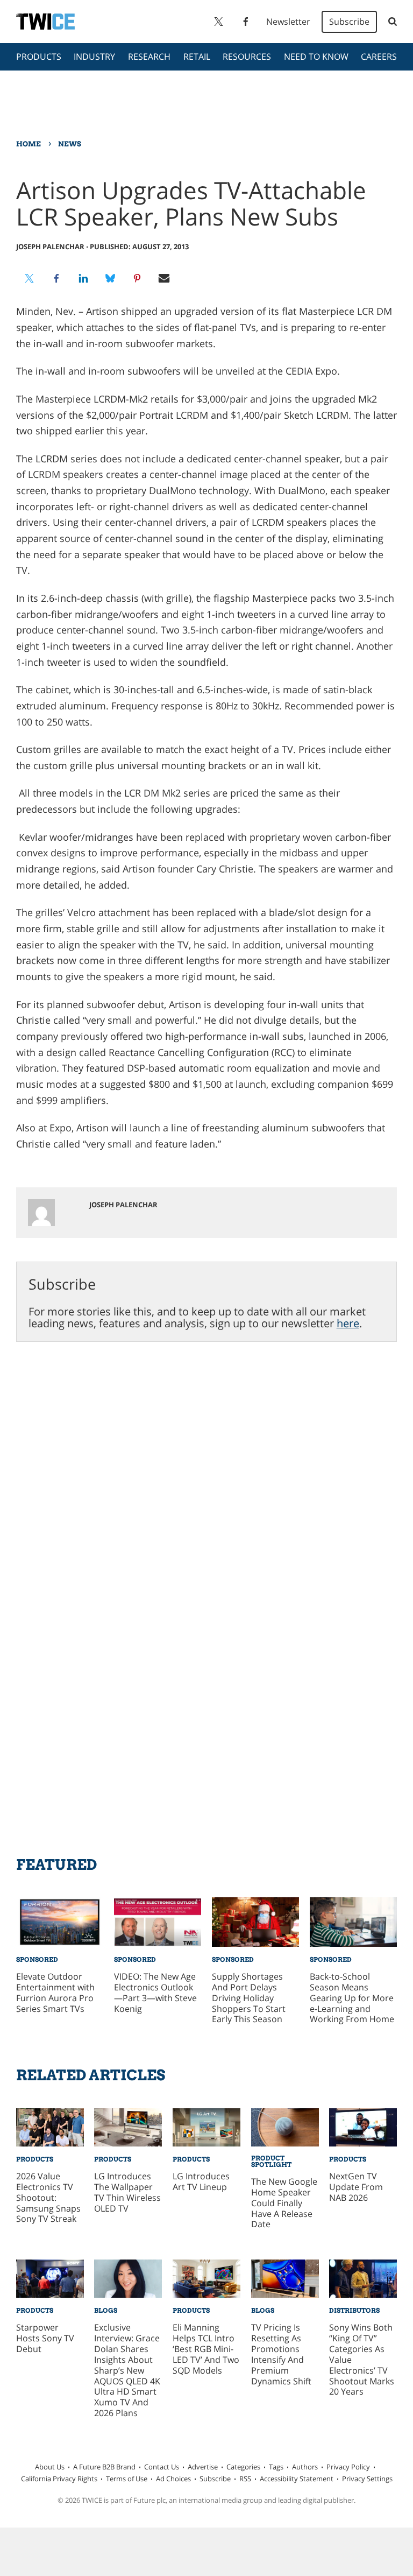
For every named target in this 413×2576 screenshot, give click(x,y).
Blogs (106, 2310)
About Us (50, 2467)
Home (29, 144)
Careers (379, 57)
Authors (305, 2467)
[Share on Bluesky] (110, 278)
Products (39, 57)
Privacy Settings (367, 2479)
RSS (245, 2479)
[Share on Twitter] (30, 278)
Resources (247, 57)
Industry (94, 57)
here (348, 1323)
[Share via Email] (164, 278)
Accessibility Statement (297, 2479)
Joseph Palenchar (50, 247)
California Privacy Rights (59, 2479)
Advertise (203, 2467)
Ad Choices (173, 2479)
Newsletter (288, 22)
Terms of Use (127, 2479)
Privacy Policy (348, 2467)
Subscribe (349, 22)
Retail (197, 57)
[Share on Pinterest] (137, 278)
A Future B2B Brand (104, 2467)
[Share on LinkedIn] (83, 278)
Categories (243, 2467)
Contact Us (162, 2467)
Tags (276, 2467)
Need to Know (316, 57)
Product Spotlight (271, 2161)
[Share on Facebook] (56, 278)
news (70, 144)
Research (149, 57)
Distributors (354, 2310)
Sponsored (37, 1959)
